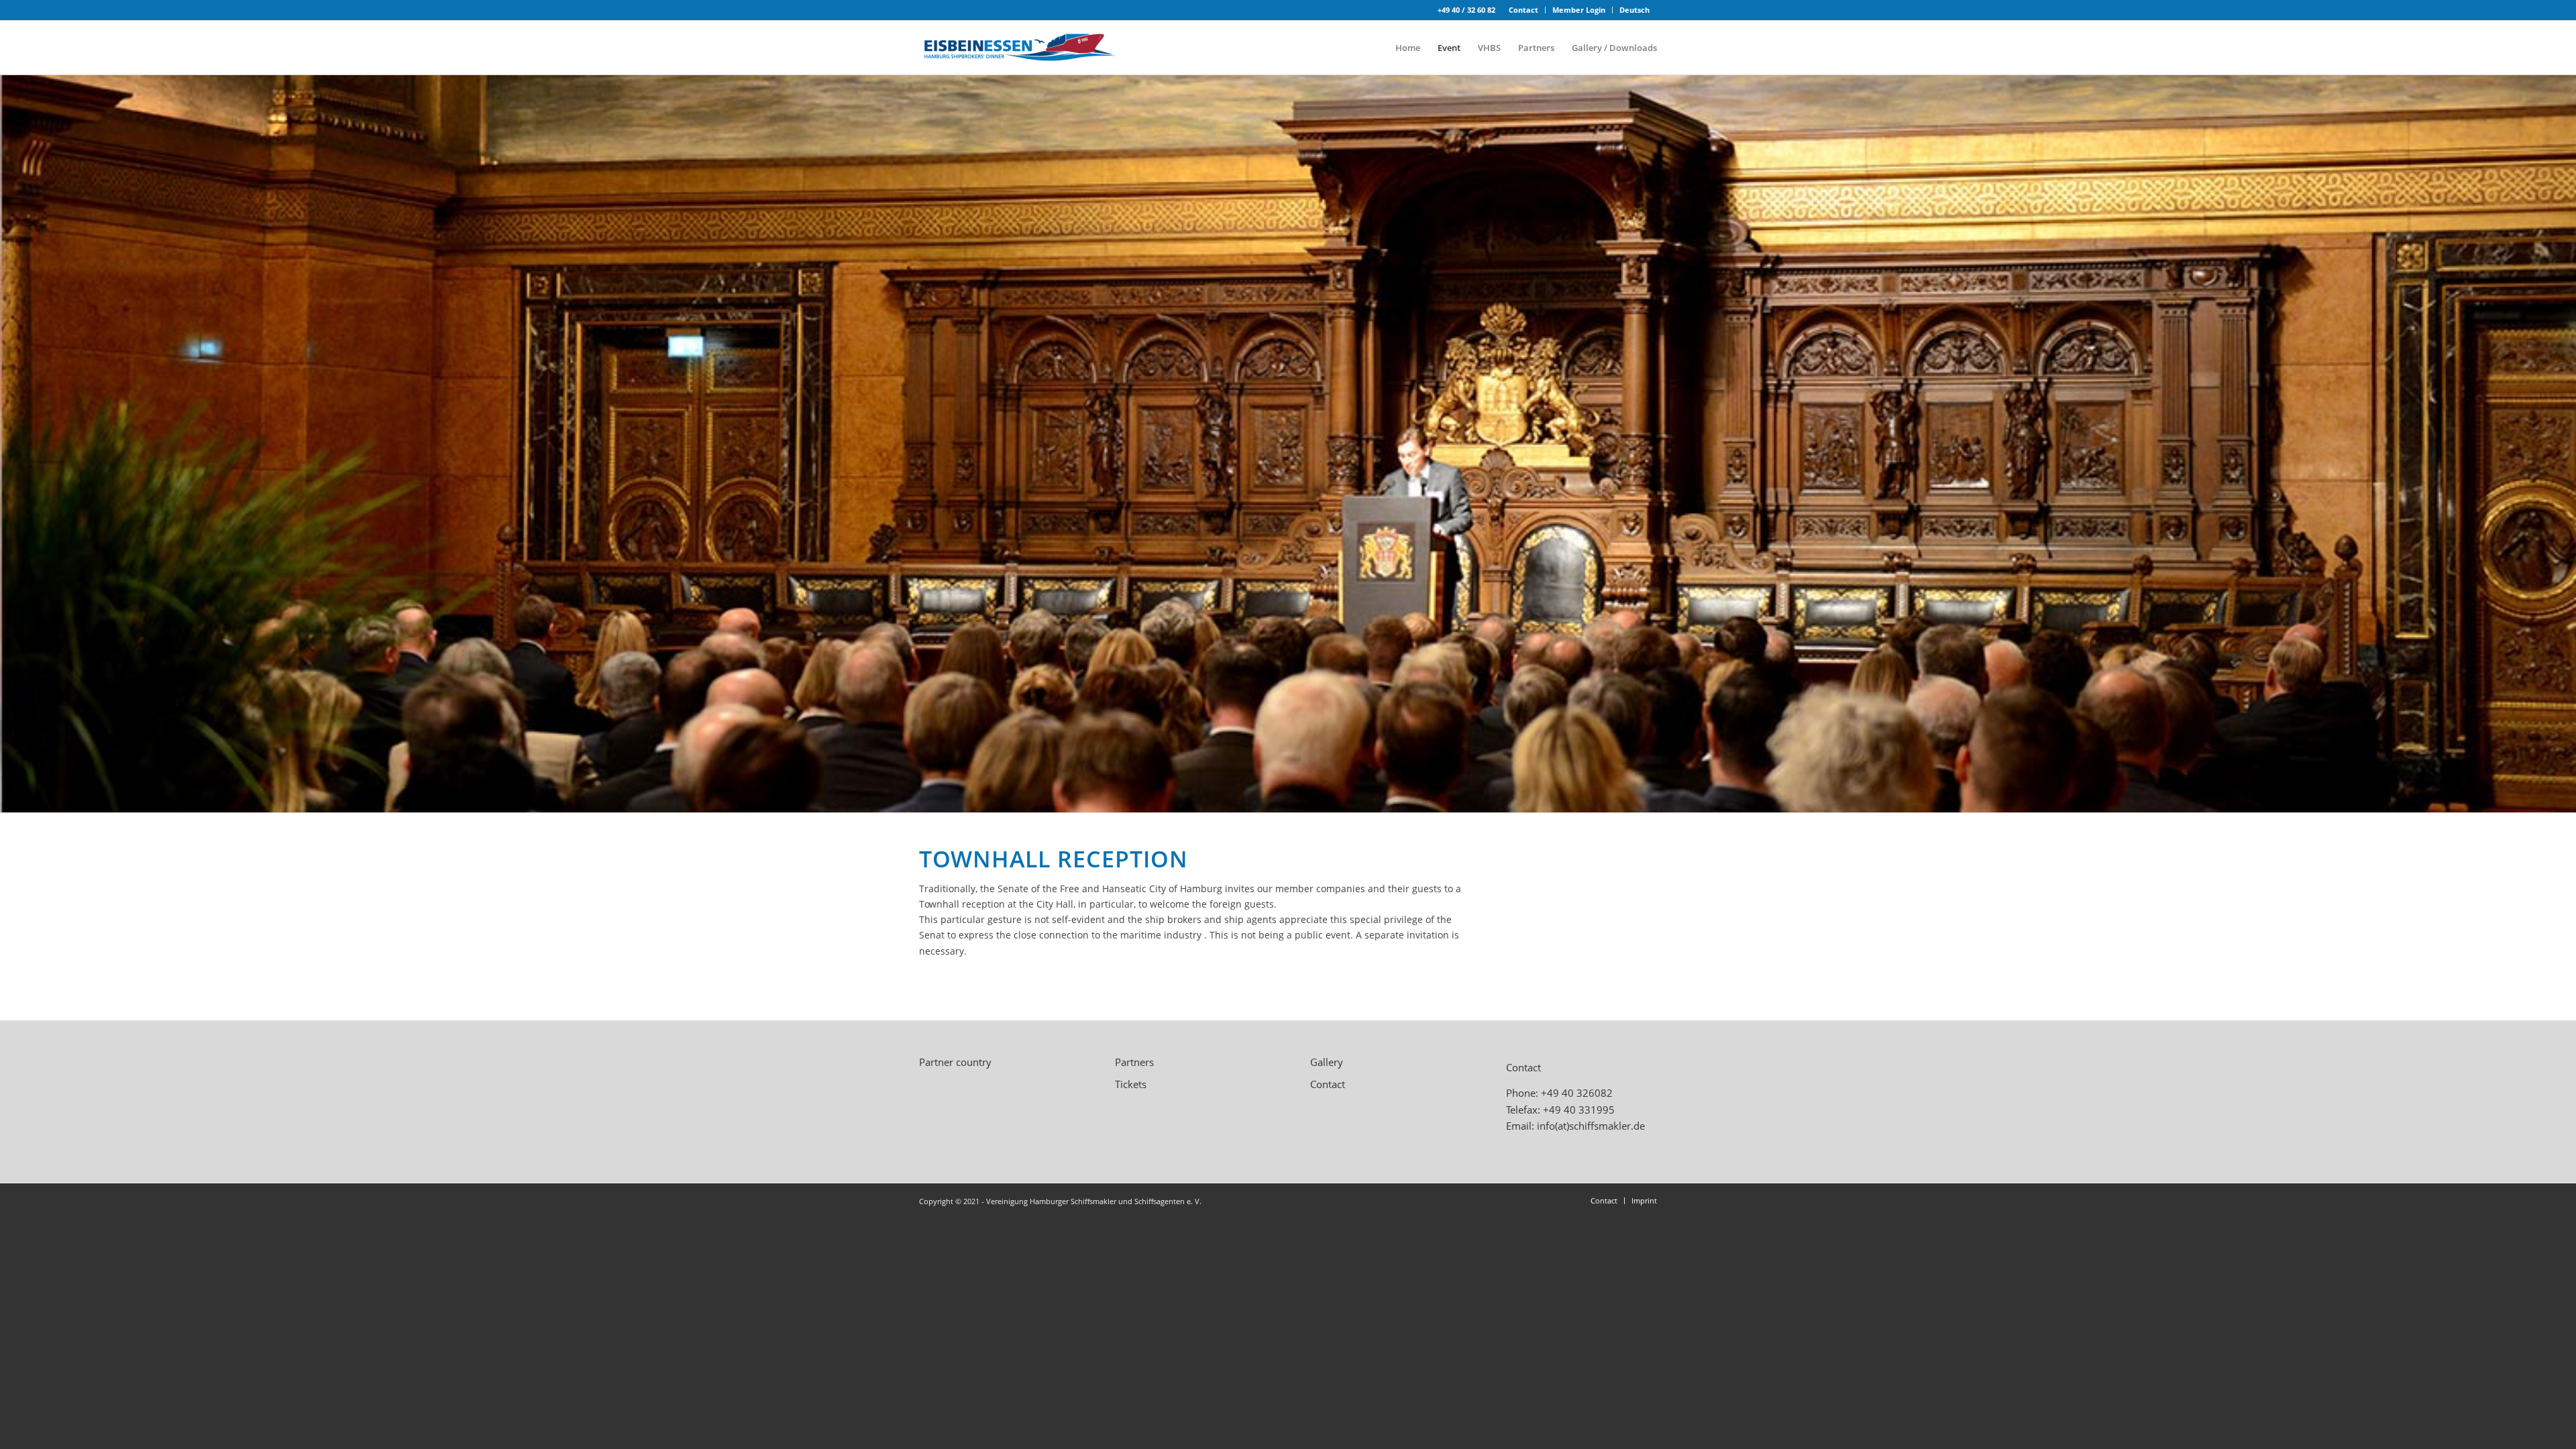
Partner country (955, 1062)
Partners (1134, 1062)
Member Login (1579, 10)
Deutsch (1634, 10)
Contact (1523, 10)
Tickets (1131, 1084)
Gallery (1327, 1062)
